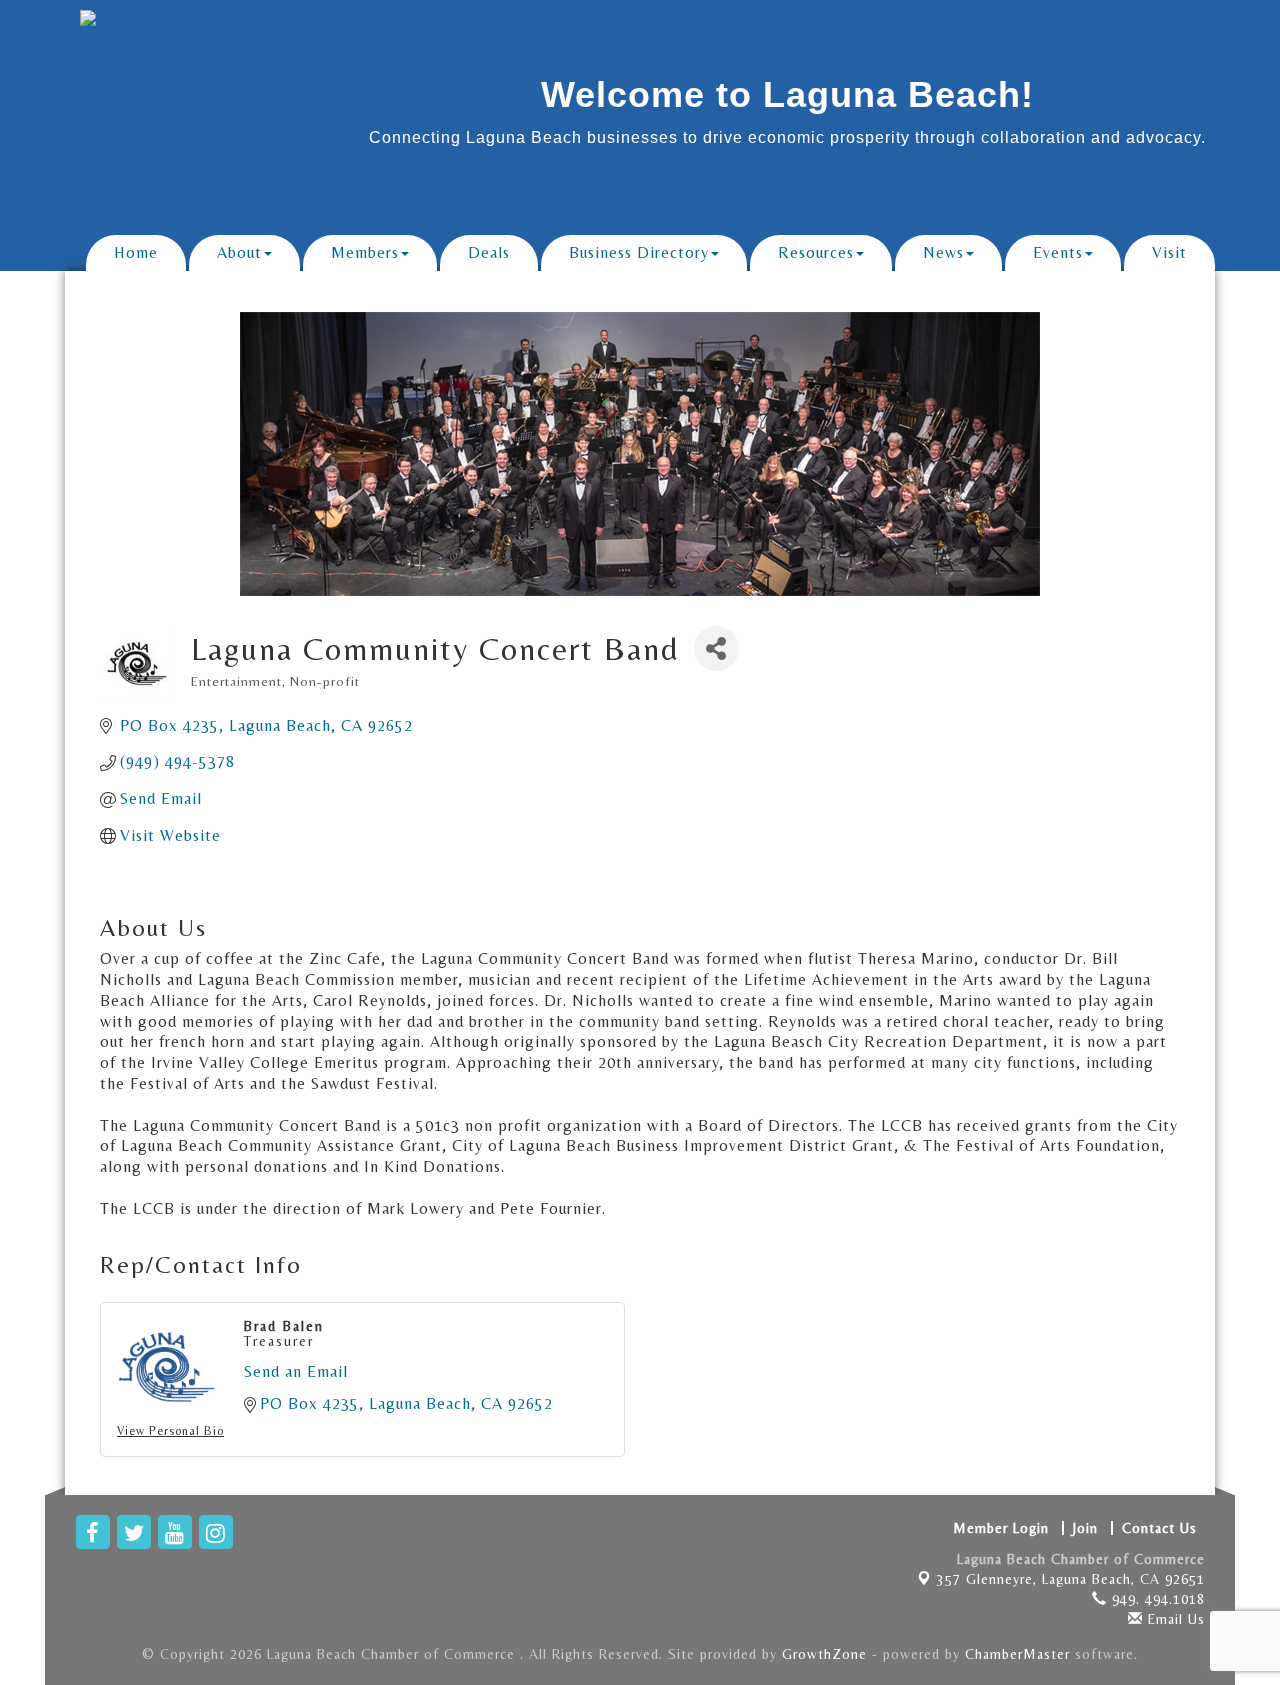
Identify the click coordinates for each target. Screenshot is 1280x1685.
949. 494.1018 (1156, 1599)
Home (136, 252)
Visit (1169, 252)
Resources (816, 252)
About (239, 252)
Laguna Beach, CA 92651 (1071, 1579)
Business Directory (639, 252)
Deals (489, 252)
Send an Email (296, 1371)
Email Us (1174, 1619)
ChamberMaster (1017, 1654)
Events (1058, 252)
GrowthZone (824, 1654)
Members (365, 252)
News (943, 252)
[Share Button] (716, 648)
